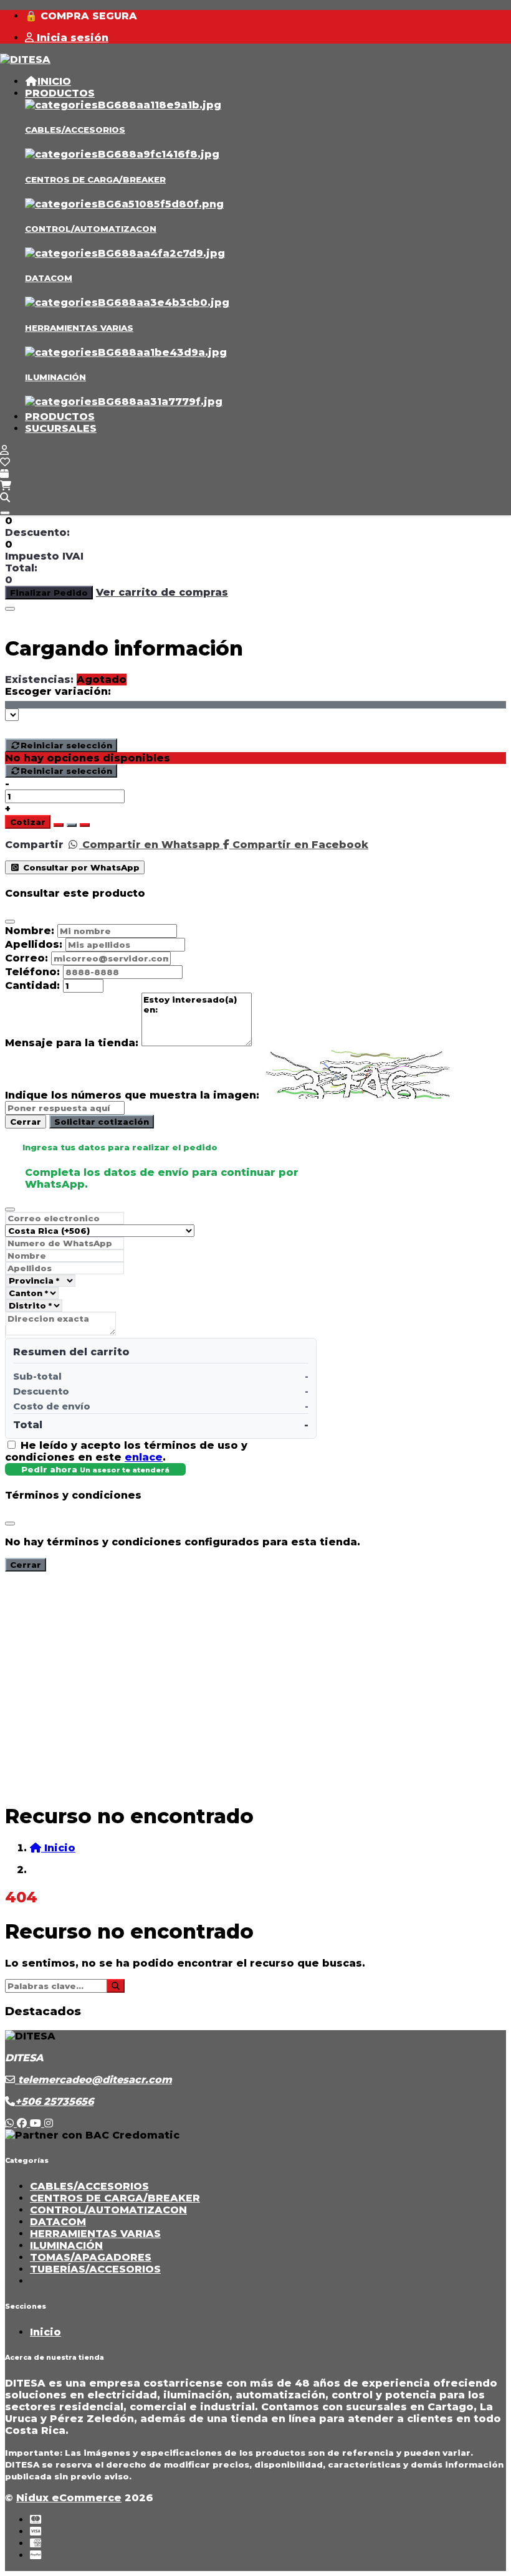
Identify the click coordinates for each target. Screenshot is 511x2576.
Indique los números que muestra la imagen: (132, 1095)
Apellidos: (34, 944)
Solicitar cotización (102, 1122)
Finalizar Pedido (49, 593)
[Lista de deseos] (5, 462)
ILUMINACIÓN (55, 377)
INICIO (54, 81)
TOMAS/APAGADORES (91, 2257)
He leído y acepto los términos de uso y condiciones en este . (126, 1451)
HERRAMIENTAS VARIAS (79, 328)
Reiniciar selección (66, 745)
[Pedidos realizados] (4, 474)
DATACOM (49, 278)
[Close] (10, 609)
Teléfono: (32, 972)
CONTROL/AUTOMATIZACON (91, 229)
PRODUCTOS (60, 93)
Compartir (34, 845)
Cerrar (26, 1122)
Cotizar (28, 822)
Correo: (26, 958)
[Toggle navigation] (5, 513)
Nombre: (30, 931)
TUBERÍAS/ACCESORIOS (95, 2269)
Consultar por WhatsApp (80, 867)
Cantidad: (32, 985)
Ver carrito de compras (162, 592)
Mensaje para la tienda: (72, 1043)
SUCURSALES (61, 428)
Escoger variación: (58, 691)
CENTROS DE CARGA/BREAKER (95, 179)
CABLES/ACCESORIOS (75, 130)
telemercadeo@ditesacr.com (93, 2080)
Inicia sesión (71, 38)
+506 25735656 (54, 2101)
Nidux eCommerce (69, 2498)
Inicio (45, 2332)
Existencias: (39, 680)
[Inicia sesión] (4, 450)
